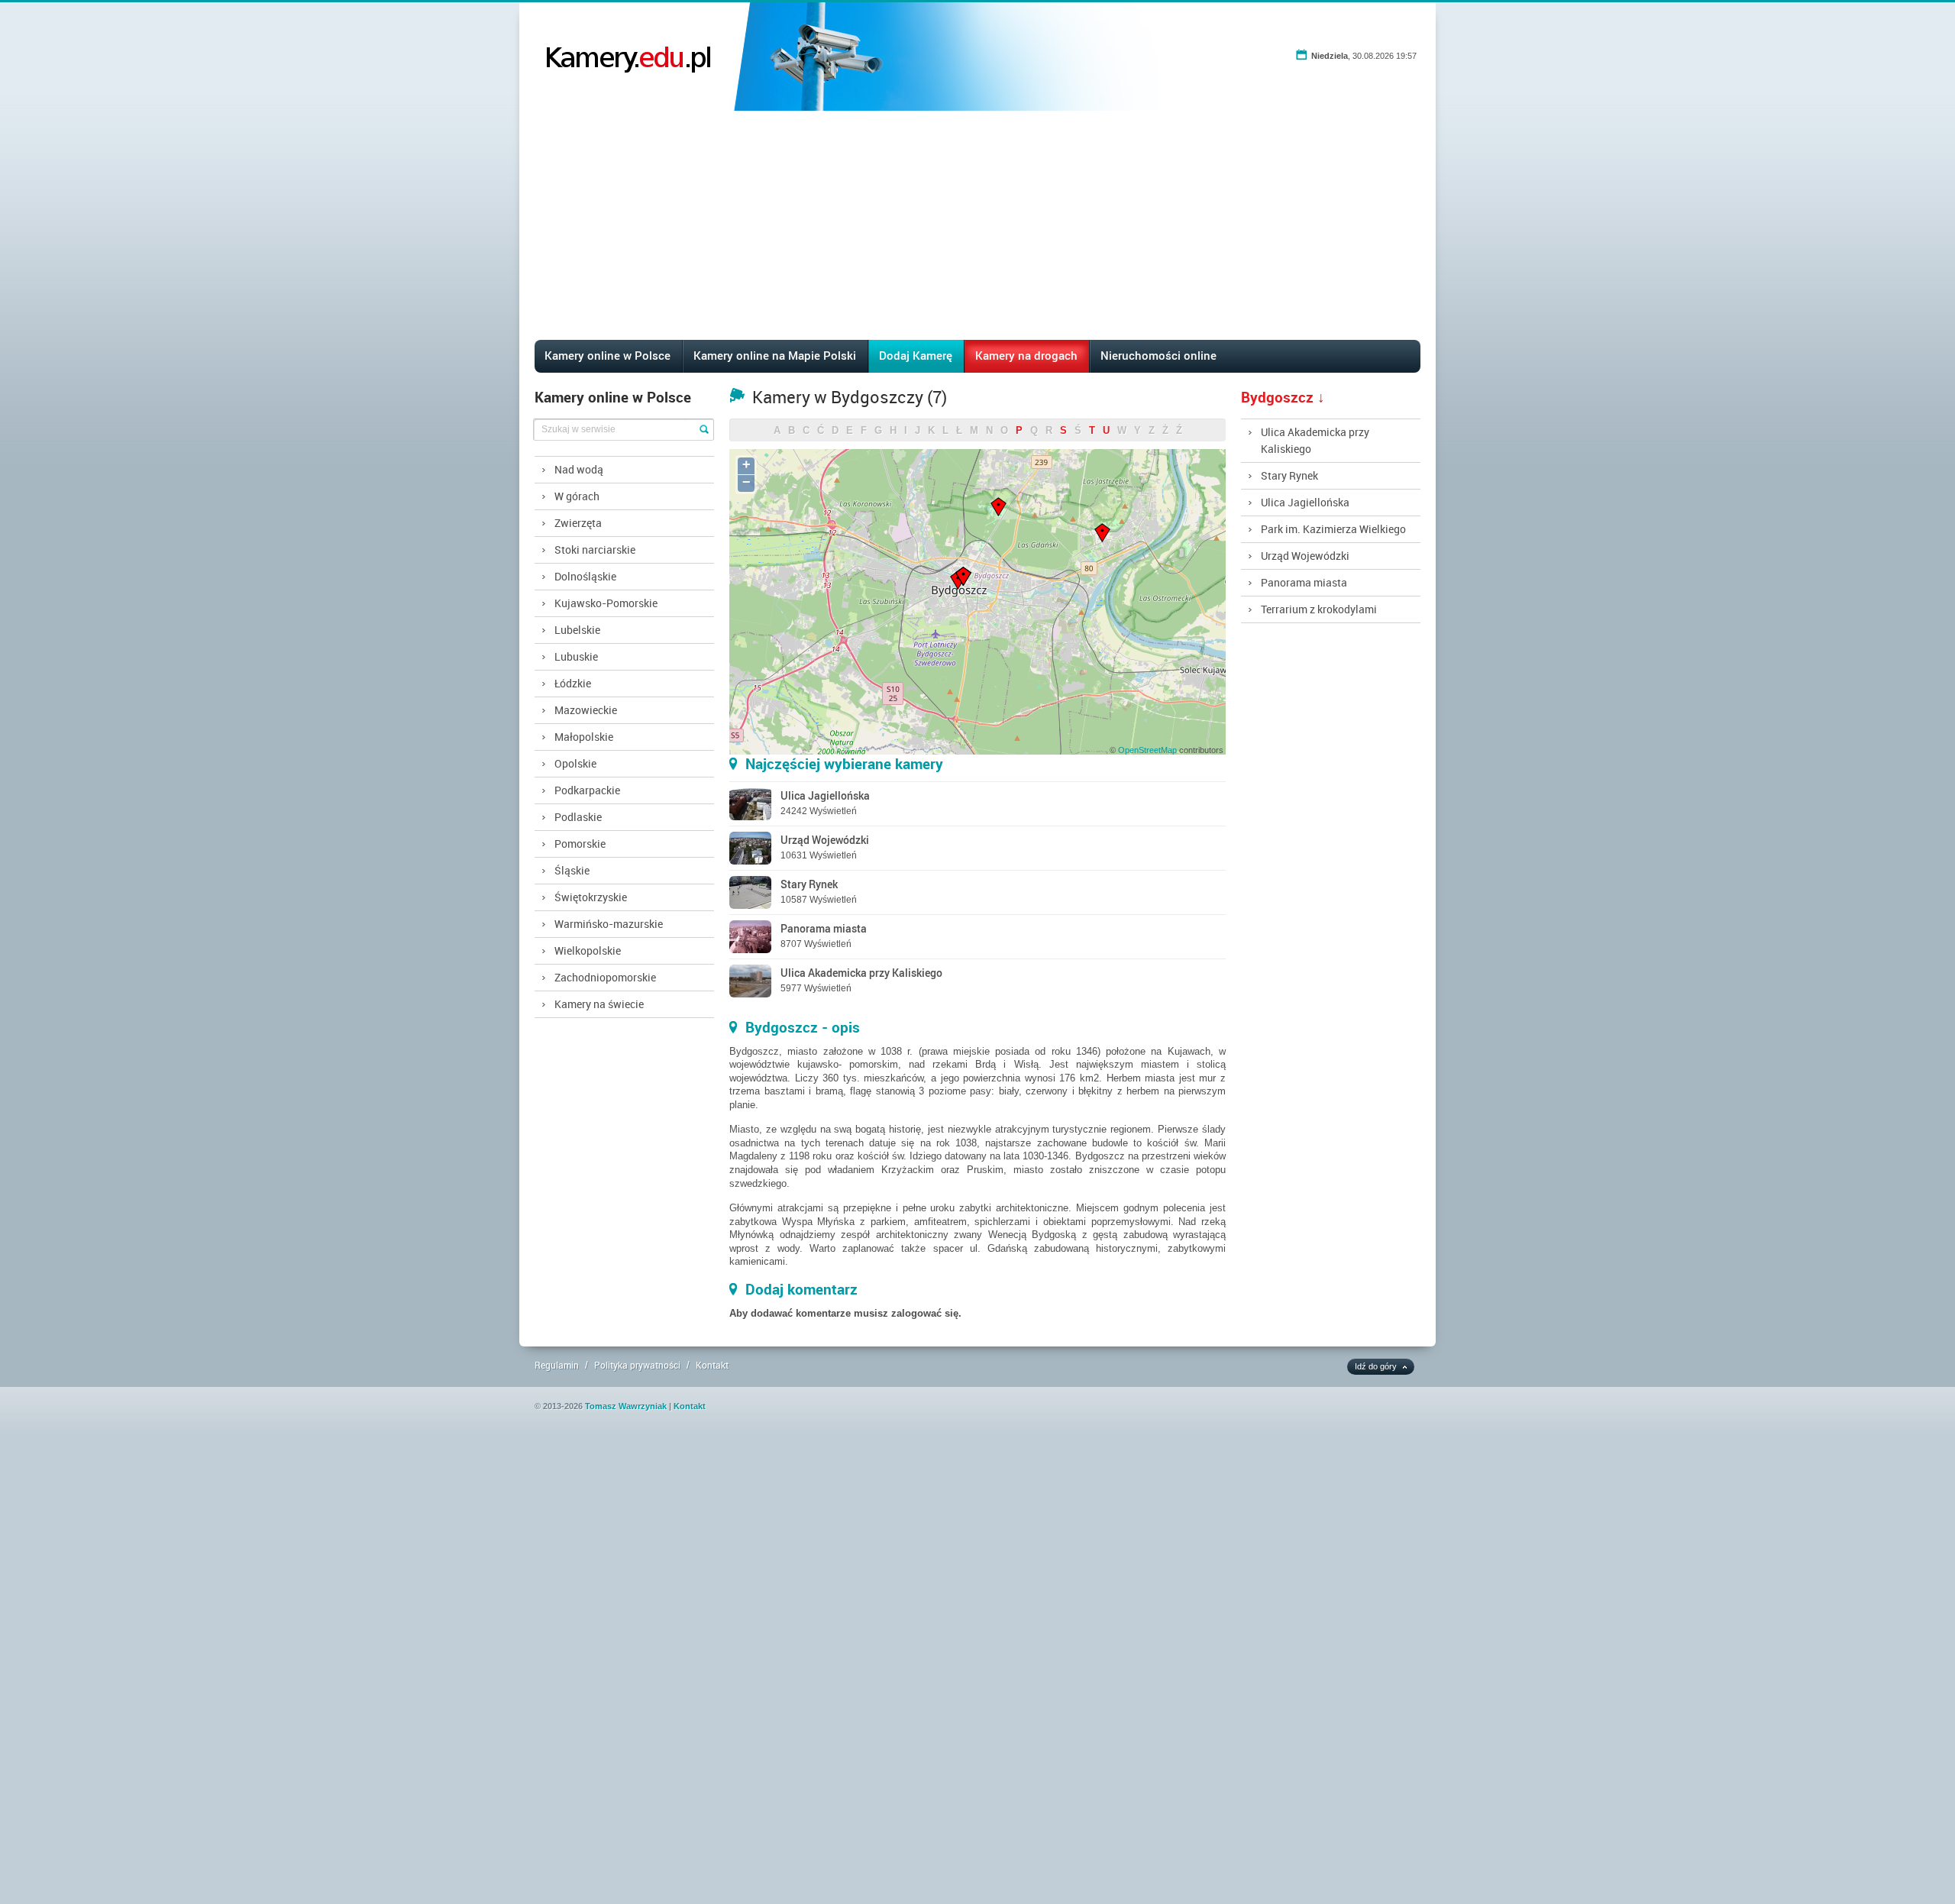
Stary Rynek (1289, 475)
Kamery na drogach (1026, 355)
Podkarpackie (587, 790)
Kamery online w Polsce (608, 355)
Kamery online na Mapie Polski (775, 355)
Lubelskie (577, 630)
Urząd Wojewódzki (1305, 556)
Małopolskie (584, 737)
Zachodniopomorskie (605, 977)
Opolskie (575, 763)
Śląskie (572, 870)
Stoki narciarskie (595, 550)
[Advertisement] (977, 225)
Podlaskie (578, 817)
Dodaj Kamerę (916, 355)
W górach (577, 496)
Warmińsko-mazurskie (609, 924)
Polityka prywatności (637, 1365)
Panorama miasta (1304, 582)
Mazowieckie (586, 710)
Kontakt (712, 1365)
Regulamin (557, 1365)
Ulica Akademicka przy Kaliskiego (1315, 440)
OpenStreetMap (1147, 750)
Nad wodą (579, 469)
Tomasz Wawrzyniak (626, 1406)
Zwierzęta (578, 523)
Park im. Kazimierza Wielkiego (1333, 529)
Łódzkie (573, 683)
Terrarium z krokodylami (1319, 609)
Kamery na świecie (599, 1004)
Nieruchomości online (1158, 355)
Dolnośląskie (585, 576)
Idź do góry (1376, 1366)
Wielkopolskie (588, 950)
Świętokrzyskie (591, 897)
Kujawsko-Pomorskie (606, 603)
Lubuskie (576, 656)
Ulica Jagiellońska (1305, 502)
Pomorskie (580, 844)
